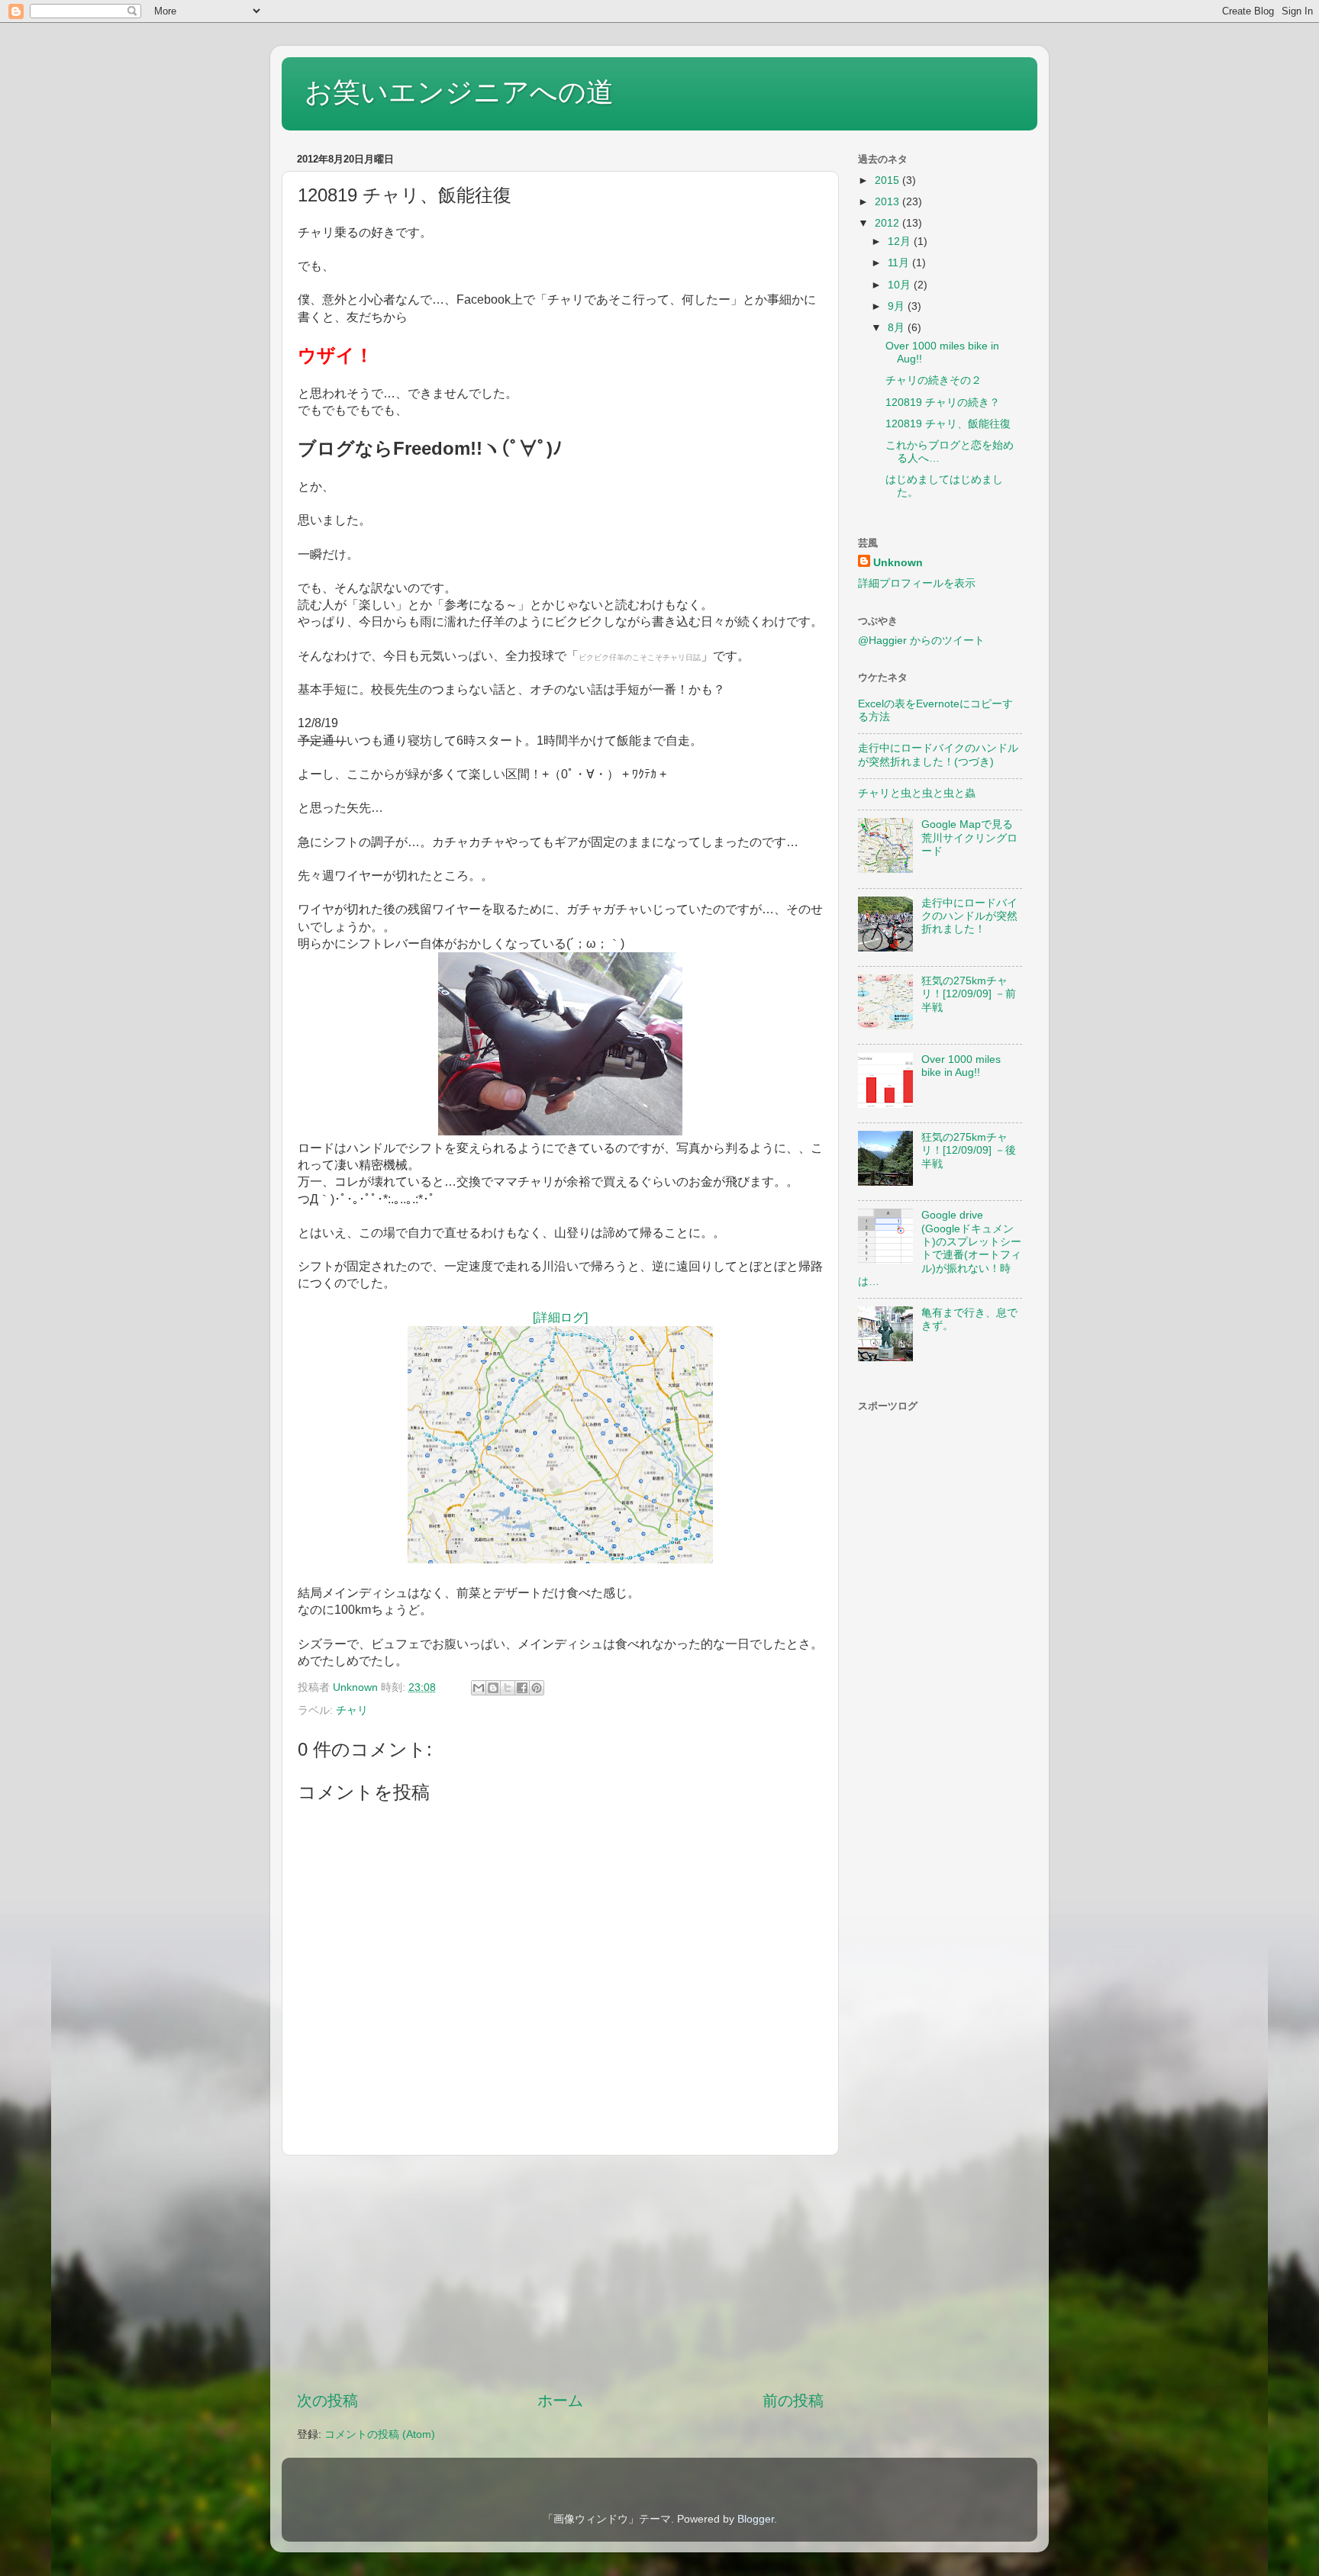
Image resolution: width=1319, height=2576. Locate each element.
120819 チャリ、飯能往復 (948, 423)
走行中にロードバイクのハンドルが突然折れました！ (969, 916)
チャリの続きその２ (934, 380)
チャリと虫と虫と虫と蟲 (917, 793)
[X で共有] (508, 1688)
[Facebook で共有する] (522, 1688)
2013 (888, 201)
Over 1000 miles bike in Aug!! (961, 1066)
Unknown (898, 562)
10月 (901, 285)
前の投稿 (793, 2401)
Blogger (756, 2519)
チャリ (352, 1710)
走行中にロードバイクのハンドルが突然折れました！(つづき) (938, 754)
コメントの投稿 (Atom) (380, 2434)
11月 (900, 262)
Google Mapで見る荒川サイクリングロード (969, 837)
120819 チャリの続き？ (943, 402)
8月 (898, 327)
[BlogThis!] (493, 1688)
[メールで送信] (479, 1688)
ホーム (560, 2401)
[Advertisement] (560, 2272)
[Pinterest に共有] (537, 1688)
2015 (888, 180)
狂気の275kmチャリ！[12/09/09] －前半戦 (969, 994)
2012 (888, 223)
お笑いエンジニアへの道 (459, 92)
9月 (898, 306)
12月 (901, 241)
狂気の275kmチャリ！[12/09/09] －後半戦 (969, 1150)
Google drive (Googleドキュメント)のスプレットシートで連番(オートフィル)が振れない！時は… (940, 1248)
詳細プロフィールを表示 (917, 583)
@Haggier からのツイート (921, 640)
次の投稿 (327, 2401)
